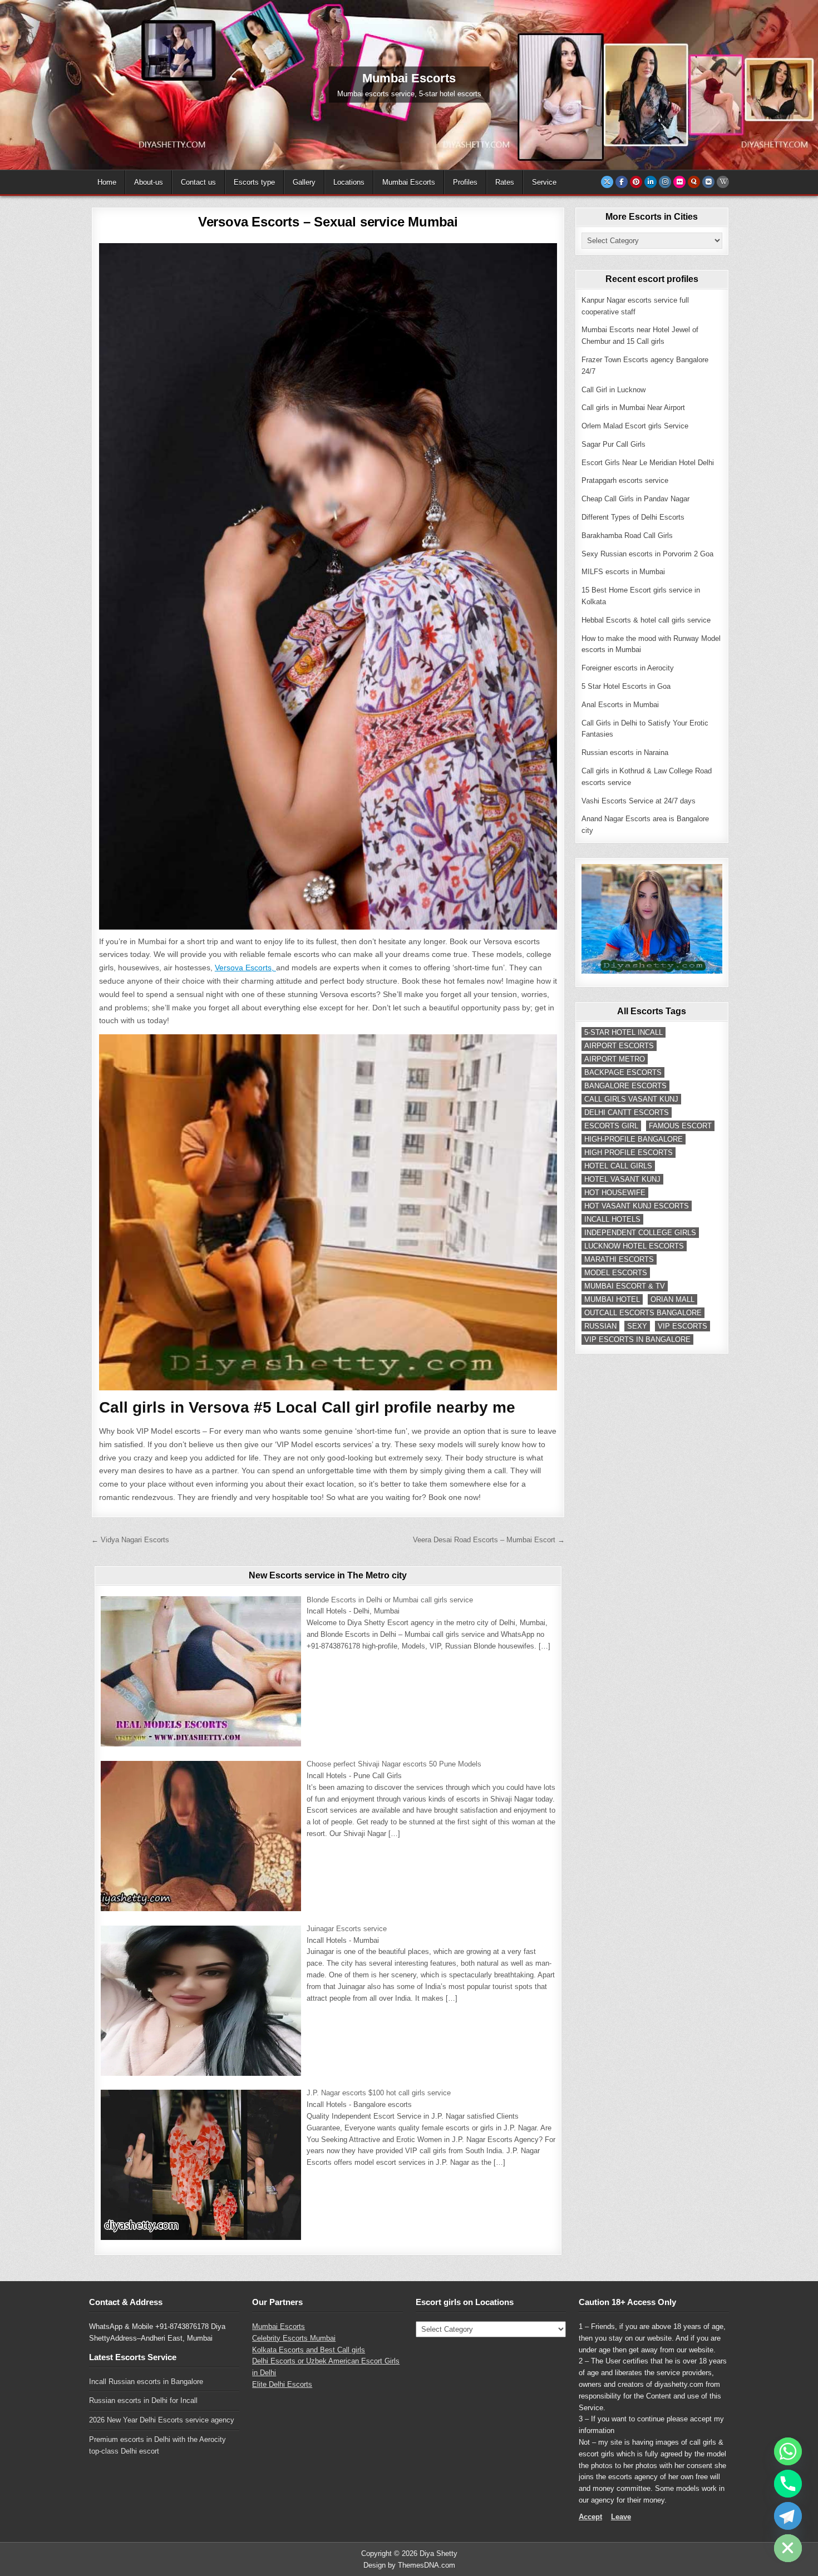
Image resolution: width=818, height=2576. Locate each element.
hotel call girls (618, 1166)
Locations (349, 182)
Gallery (304, 182)
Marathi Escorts (619, 1259)
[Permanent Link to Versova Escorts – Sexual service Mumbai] (328, 586)
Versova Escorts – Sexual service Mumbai (328, 222)
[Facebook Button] (622, 182)
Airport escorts (619, 1046)
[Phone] (788, 2484)
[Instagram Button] (665, 182)
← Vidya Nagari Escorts (130, 1540)
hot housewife (615, 1193)
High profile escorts (629, 1153)
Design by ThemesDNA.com (409, 2565)
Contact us (198, 182)
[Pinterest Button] (636, 182)
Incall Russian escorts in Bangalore (146, 2382)
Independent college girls (640, 1233)
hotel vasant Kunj (622, 1179)
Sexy (637, 1326)
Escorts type (254, 182)
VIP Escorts (683, 1326)
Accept (590, 2517)
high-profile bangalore (634, 1139)
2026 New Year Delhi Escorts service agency (162, 2420)
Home (107, 182)
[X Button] (607, 182)
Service (544, 182)
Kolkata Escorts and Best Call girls (309, 2350)
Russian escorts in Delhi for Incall (143, 2400)
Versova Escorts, (245, 968)
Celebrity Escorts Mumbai (294, 2338)
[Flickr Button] (679, 182)
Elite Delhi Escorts (282, 2384)
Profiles (465, 182)
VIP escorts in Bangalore (637, 1339)
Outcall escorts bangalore (643, 1313)
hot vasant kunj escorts (637, 1206)
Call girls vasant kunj (631, 1099)
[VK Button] (708, 182)
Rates (505, 182)
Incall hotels (612, 1219)
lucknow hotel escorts (634, 1246)
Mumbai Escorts (409, 182)
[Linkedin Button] (651, 182)
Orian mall (672, 1299)
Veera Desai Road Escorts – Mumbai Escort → (489, 1540)
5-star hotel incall (624, 1032)
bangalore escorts (625, 1086)
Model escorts (616, 1273)
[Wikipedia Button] (723, 182)
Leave (621, 2517)
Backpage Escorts (623, 1072)
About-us (149, 182)
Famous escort (680, 1126)
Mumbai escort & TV (625, 1286)
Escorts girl (611, 1126)
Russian (600, 1326)
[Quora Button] (694, 182)
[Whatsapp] (788, 2451)
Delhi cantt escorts (627, 1112)
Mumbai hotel (612, 1299)
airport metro (615, 1059)
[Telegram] (788, 2516)
